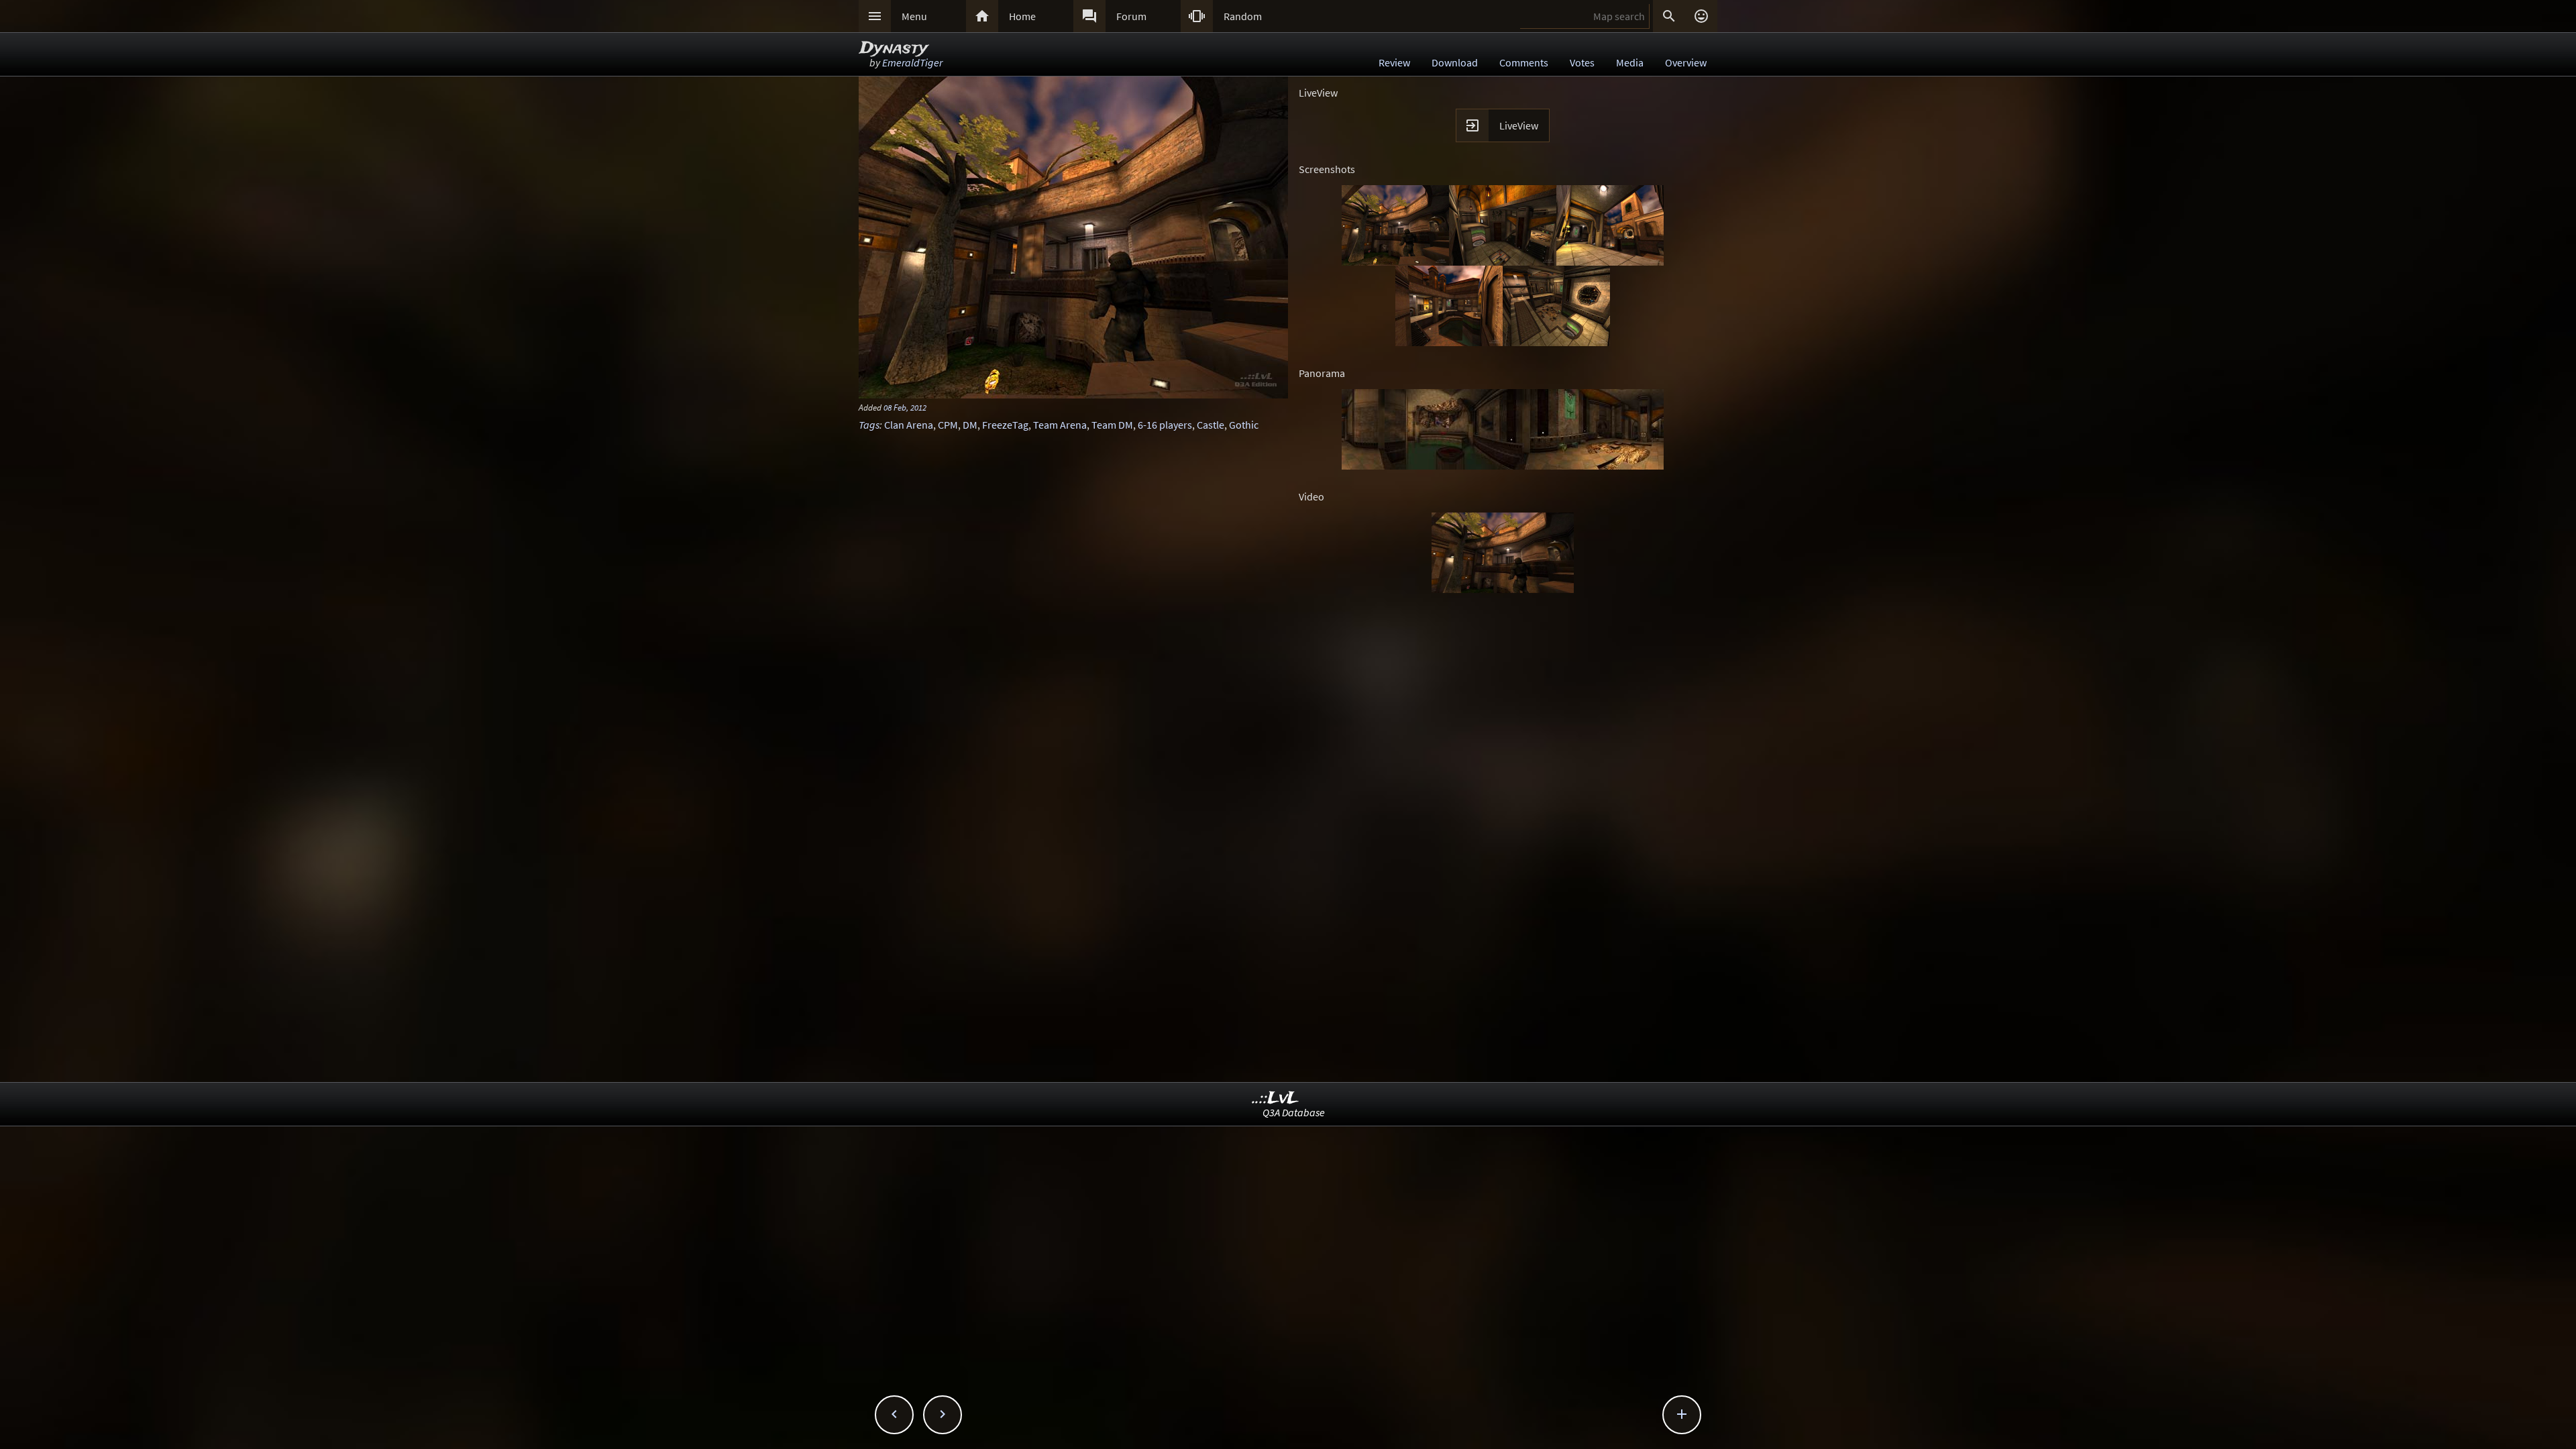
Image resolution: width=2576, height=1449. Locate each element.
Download (1455, 62)
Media (1630, 62)
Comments (1524, 62)
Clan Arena (909, 425)
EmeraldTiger (912, 62)
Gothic (1244, 425)
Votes (1582, 62)
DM (970, 425)
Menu (914, 16)
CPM (948, 425)
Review (1394, 62)
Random (1243, 16)
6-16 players (1165, 425)
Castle (1211, 425)
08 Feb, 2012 (905, 407)
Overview (1686, 62)
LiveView (1519, 125)
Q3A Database (1294, 1112)
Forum (1131, 16)
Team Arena (1060, 425)
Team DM (1112, 425)
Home (1022, 16)
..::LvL (1276, 1098)
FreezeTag (1005, 425)
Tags (869, 425)
